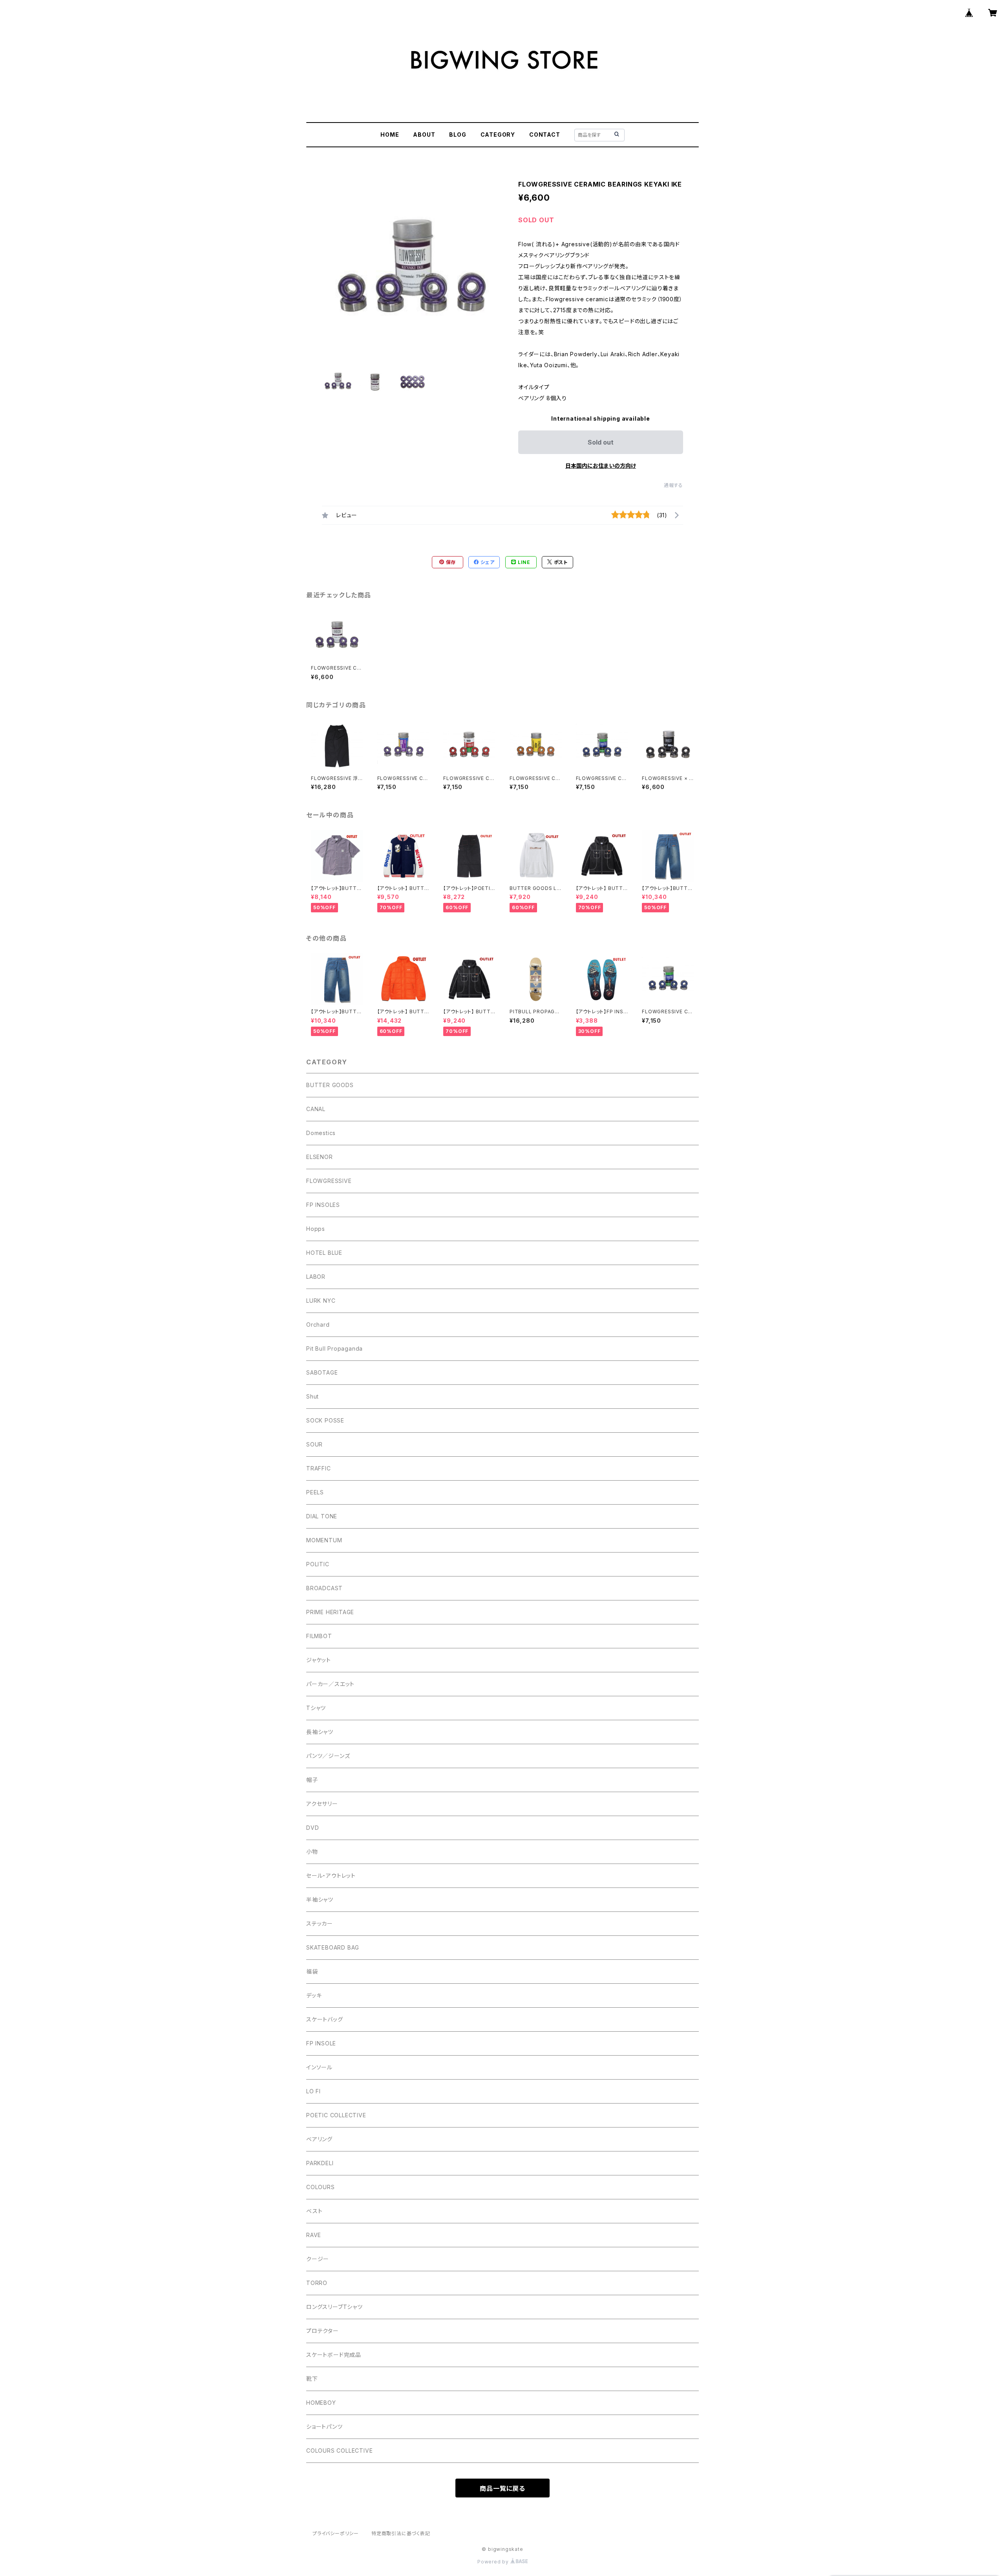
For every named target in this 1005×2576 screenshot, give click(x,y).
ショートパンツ (324, 2427)
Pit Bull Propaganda (334, 1348)
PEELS (315, 1492)
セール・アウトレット (331, 1876)
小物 (312, 1852)
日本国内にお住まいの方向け (601, 466)
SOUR (314, 1444)
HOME (390, 135)
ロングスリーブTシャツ (334, 2307)
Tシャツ (316, 1708)
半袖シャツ (320, 1900)
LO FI (313, 2091)
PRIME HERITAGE (330, 1612)
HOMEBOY (321, 2403)
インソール (319, 2067)
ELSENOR (320, 1157)
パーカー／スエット (330, 1684)
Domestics (321, 1133)
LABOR (316, 1277)
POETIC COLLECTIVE (336, 2115)
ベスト (314, 2211)
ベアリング (319, 2139)
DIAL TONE (322, 1516)
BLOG (458, 135)
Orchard (318, 1325)
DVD (312, 1828)
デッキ (314, 1995)
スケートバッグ (325, 2019)
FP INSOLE (321, 2043)
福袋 (312, 1971)
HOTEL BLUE (324, 1253)
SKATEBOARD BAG (333, 1947)
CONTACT (545, 135)
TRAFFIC (319, 1468)
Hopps (316, 1229)
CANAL (316, 1109)
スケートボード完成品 (334, 2355)
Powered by (494, 2562)
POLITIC (318, 1564)
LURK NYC (321, 1301)
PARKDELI (320, 2163)
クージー (318, 2259)
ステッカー (320, 1923)
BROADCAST (324, 1588)
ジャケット (319, 1660)
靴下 (312, 2379)
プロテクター (323, 2331)
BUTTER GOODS (330, 1085)
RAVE (314, 2235)
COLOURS (321, 2187)
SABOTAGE (322, 1372)
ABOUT (424, 135)
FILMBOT (319, 1636)
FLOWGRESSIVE (329, 1181)
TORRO (317, 2283)
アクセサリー (322, 1804)
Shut (312, 1396)
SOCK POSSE (325, 1420)
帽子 (312, 1780)
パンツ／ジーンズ (328, 1756)
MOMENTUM (324, 1540)
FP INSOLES (323, 1205)
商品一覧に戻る (502, 2488)
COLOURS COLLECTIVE (339, 2451)
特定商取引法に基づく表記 (401, 2533)
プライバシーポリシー (336, 2533)
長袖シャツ (320, 1732)
